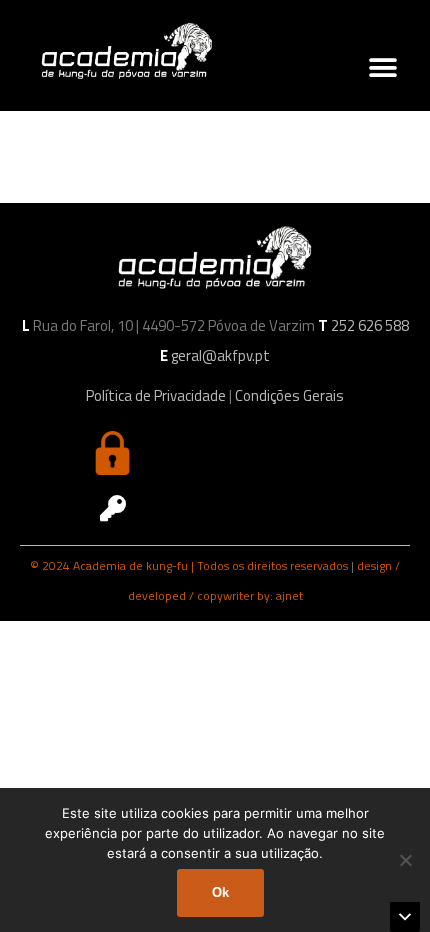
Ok (220, 892)
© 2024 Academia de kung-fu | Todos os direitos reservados (189, 565)
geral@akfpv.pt (220, 355)
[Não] (405, 860)
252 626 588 (370, 325)
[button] (382, 68)
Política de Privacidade (156, 395)
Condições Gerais (289, 395)
